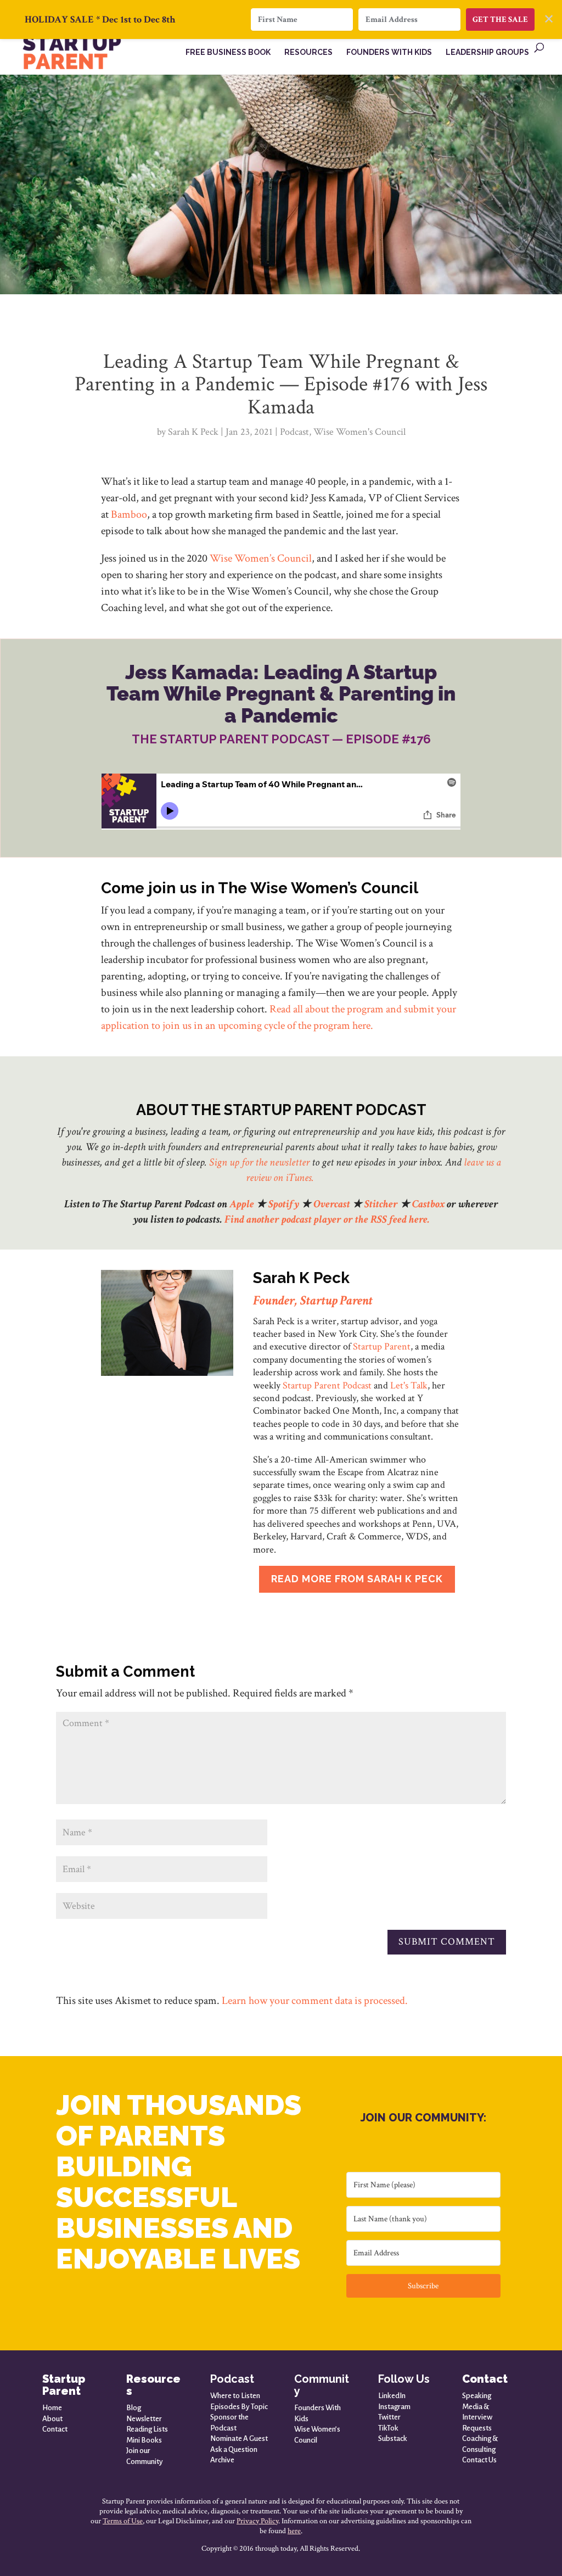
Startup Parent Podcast (327, 1385)
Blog (134, 2408)
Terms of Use (123, 2521)
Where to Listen (235, 2396)
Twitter (389, 2417)
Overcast (332, 1204)
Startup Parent (382, 1346)
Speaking (477, 2396)
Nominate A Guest (239, 2438)
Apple (242, 1204)
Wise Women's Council (359, 432)
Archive (222, 2460)
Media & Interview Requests (477, 2417)
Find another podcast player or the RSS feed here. (327, 1219)
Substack (393, 2438)
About (52, 2419)
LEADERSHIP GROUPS (487, 52)
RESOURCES (308, 52)
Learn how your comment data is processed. (315, 2001)
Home (52, 2408)
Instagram (394, 2407)
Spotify (284, 1204)
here (294, 2531)
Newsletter (144, 2419)
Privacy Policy (257, 2521)
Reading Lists (147, 2429)
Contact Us (479, 2460)
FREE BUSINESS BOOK (228, 52)
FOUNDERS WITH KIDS (389, 52)
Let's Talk (409, 1385)
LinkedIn (392, 2396)
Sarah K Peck (193, 432)
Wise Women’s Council (261, 558)
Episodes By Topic (239, 2407)
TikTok (388, 2428)
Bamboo (129, 514)
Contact (55, 2429)
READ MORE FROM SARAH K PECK (357, 1579)
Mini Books (144, 2440)
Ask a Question (234, 2449)
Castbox (428, 1204)
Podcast (294, 432)
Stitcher (381, 1204)
